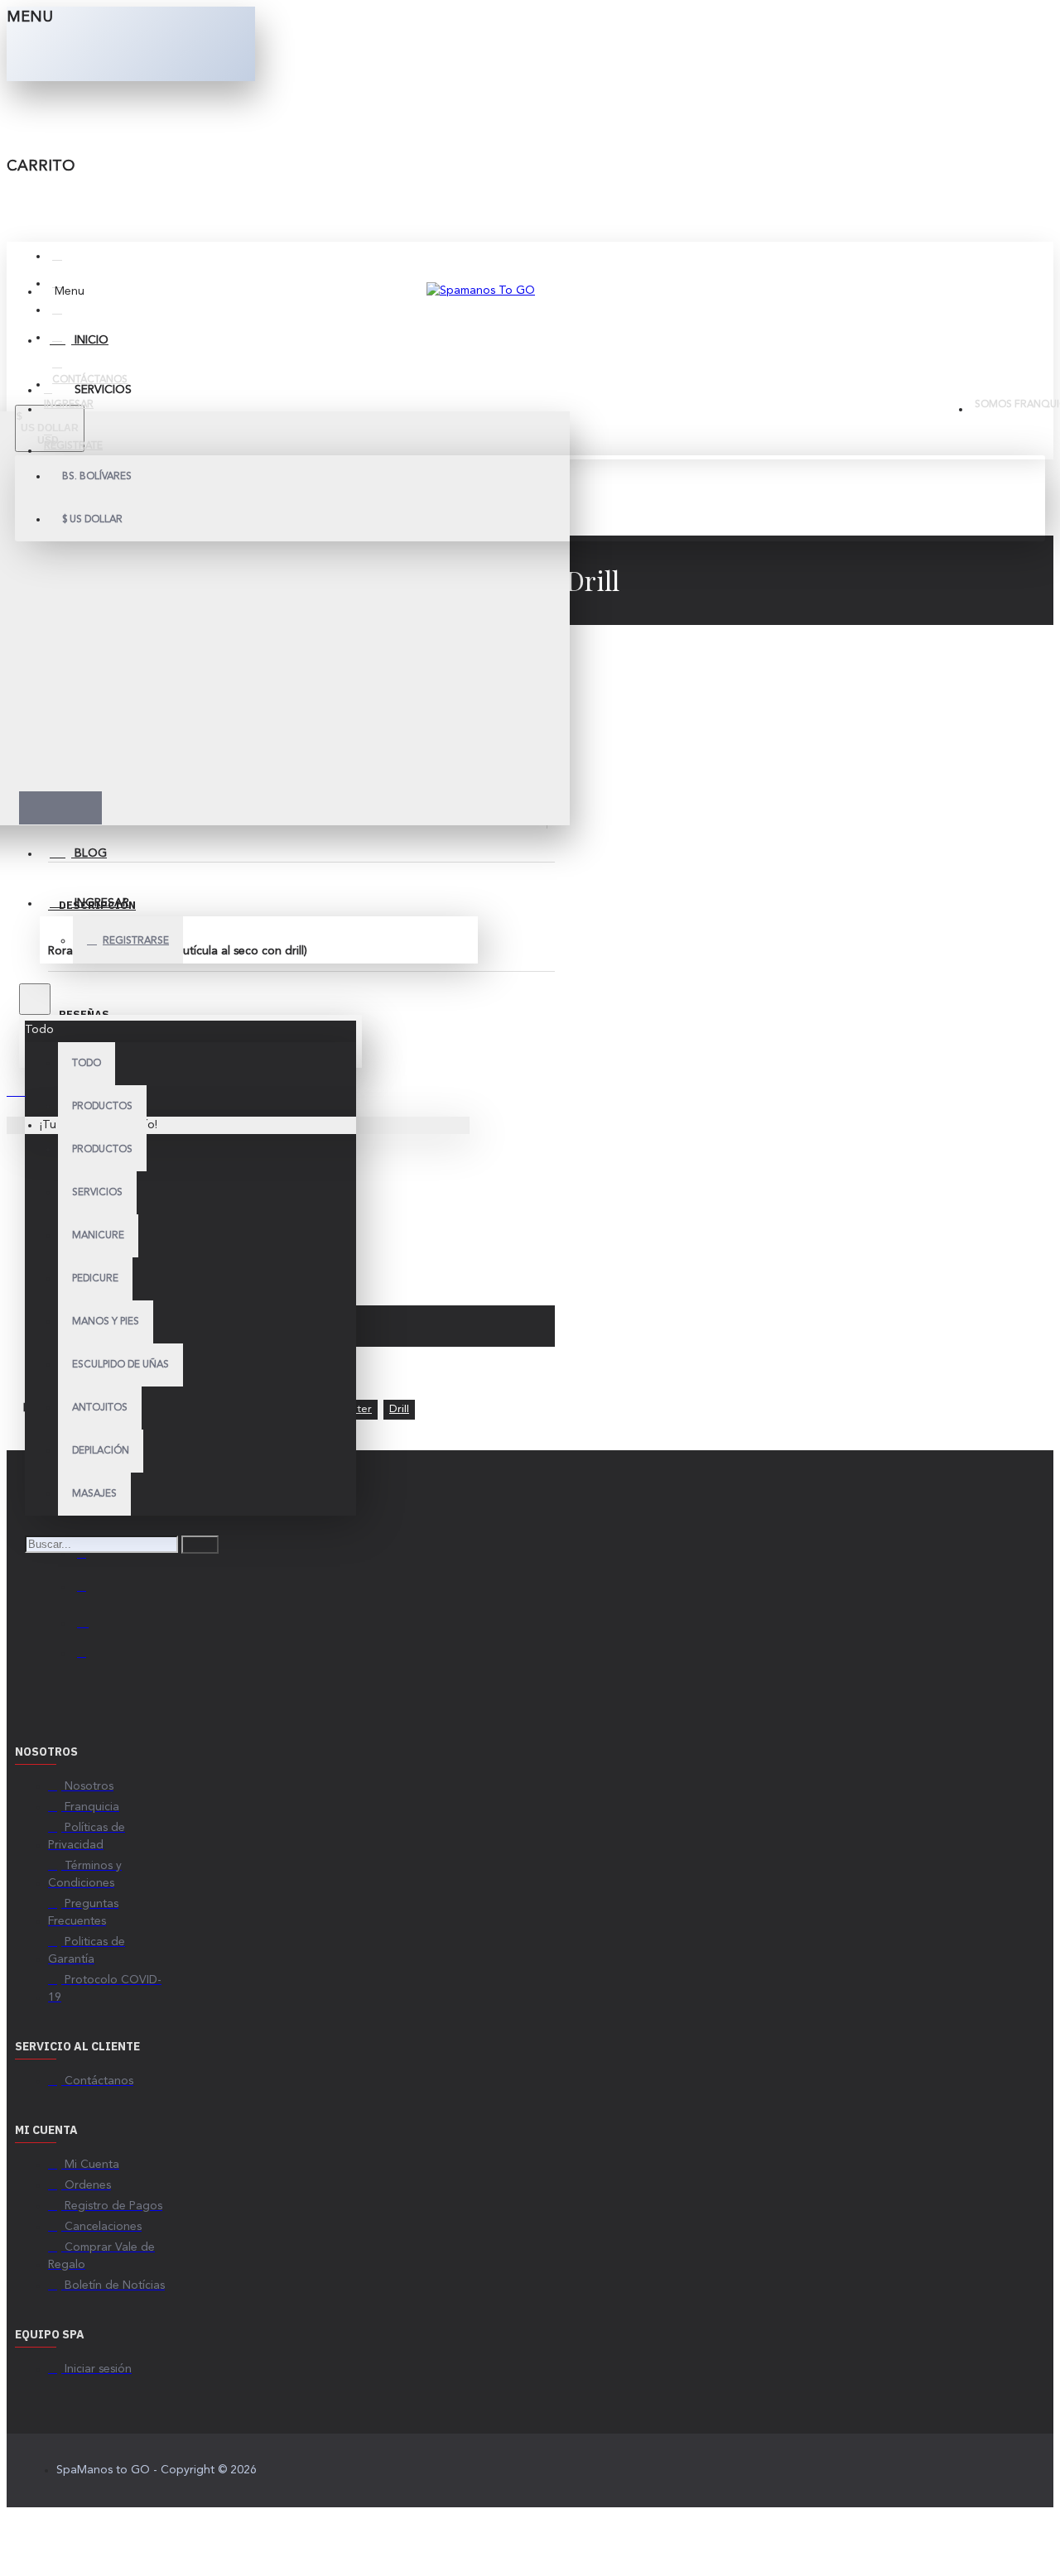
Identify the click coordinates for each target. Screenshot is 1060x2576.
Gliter (358, 1409)
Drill (399, 1409)
